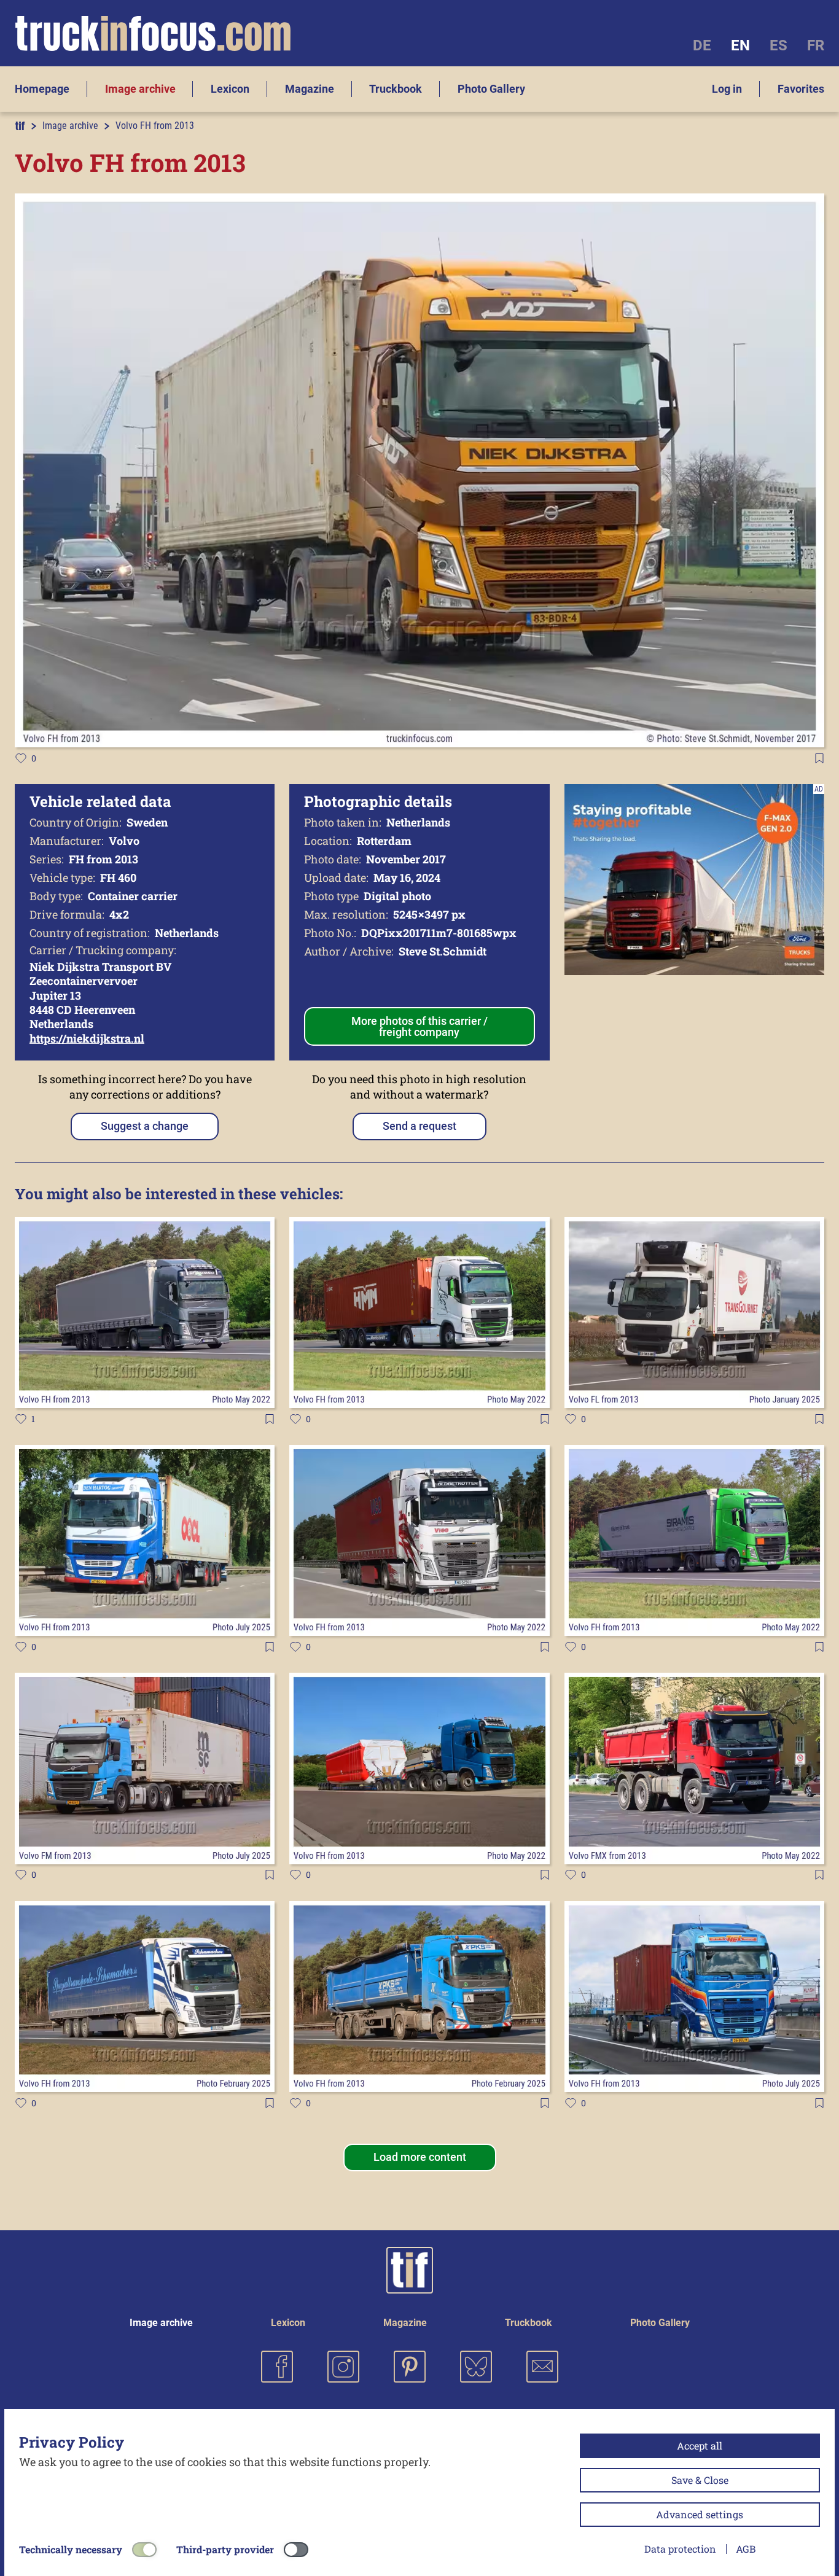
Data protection (680, 2549)
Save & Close (700, 2480)
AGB (746, 2549)
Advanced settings (700, 2514)
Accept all (700, 2446)
